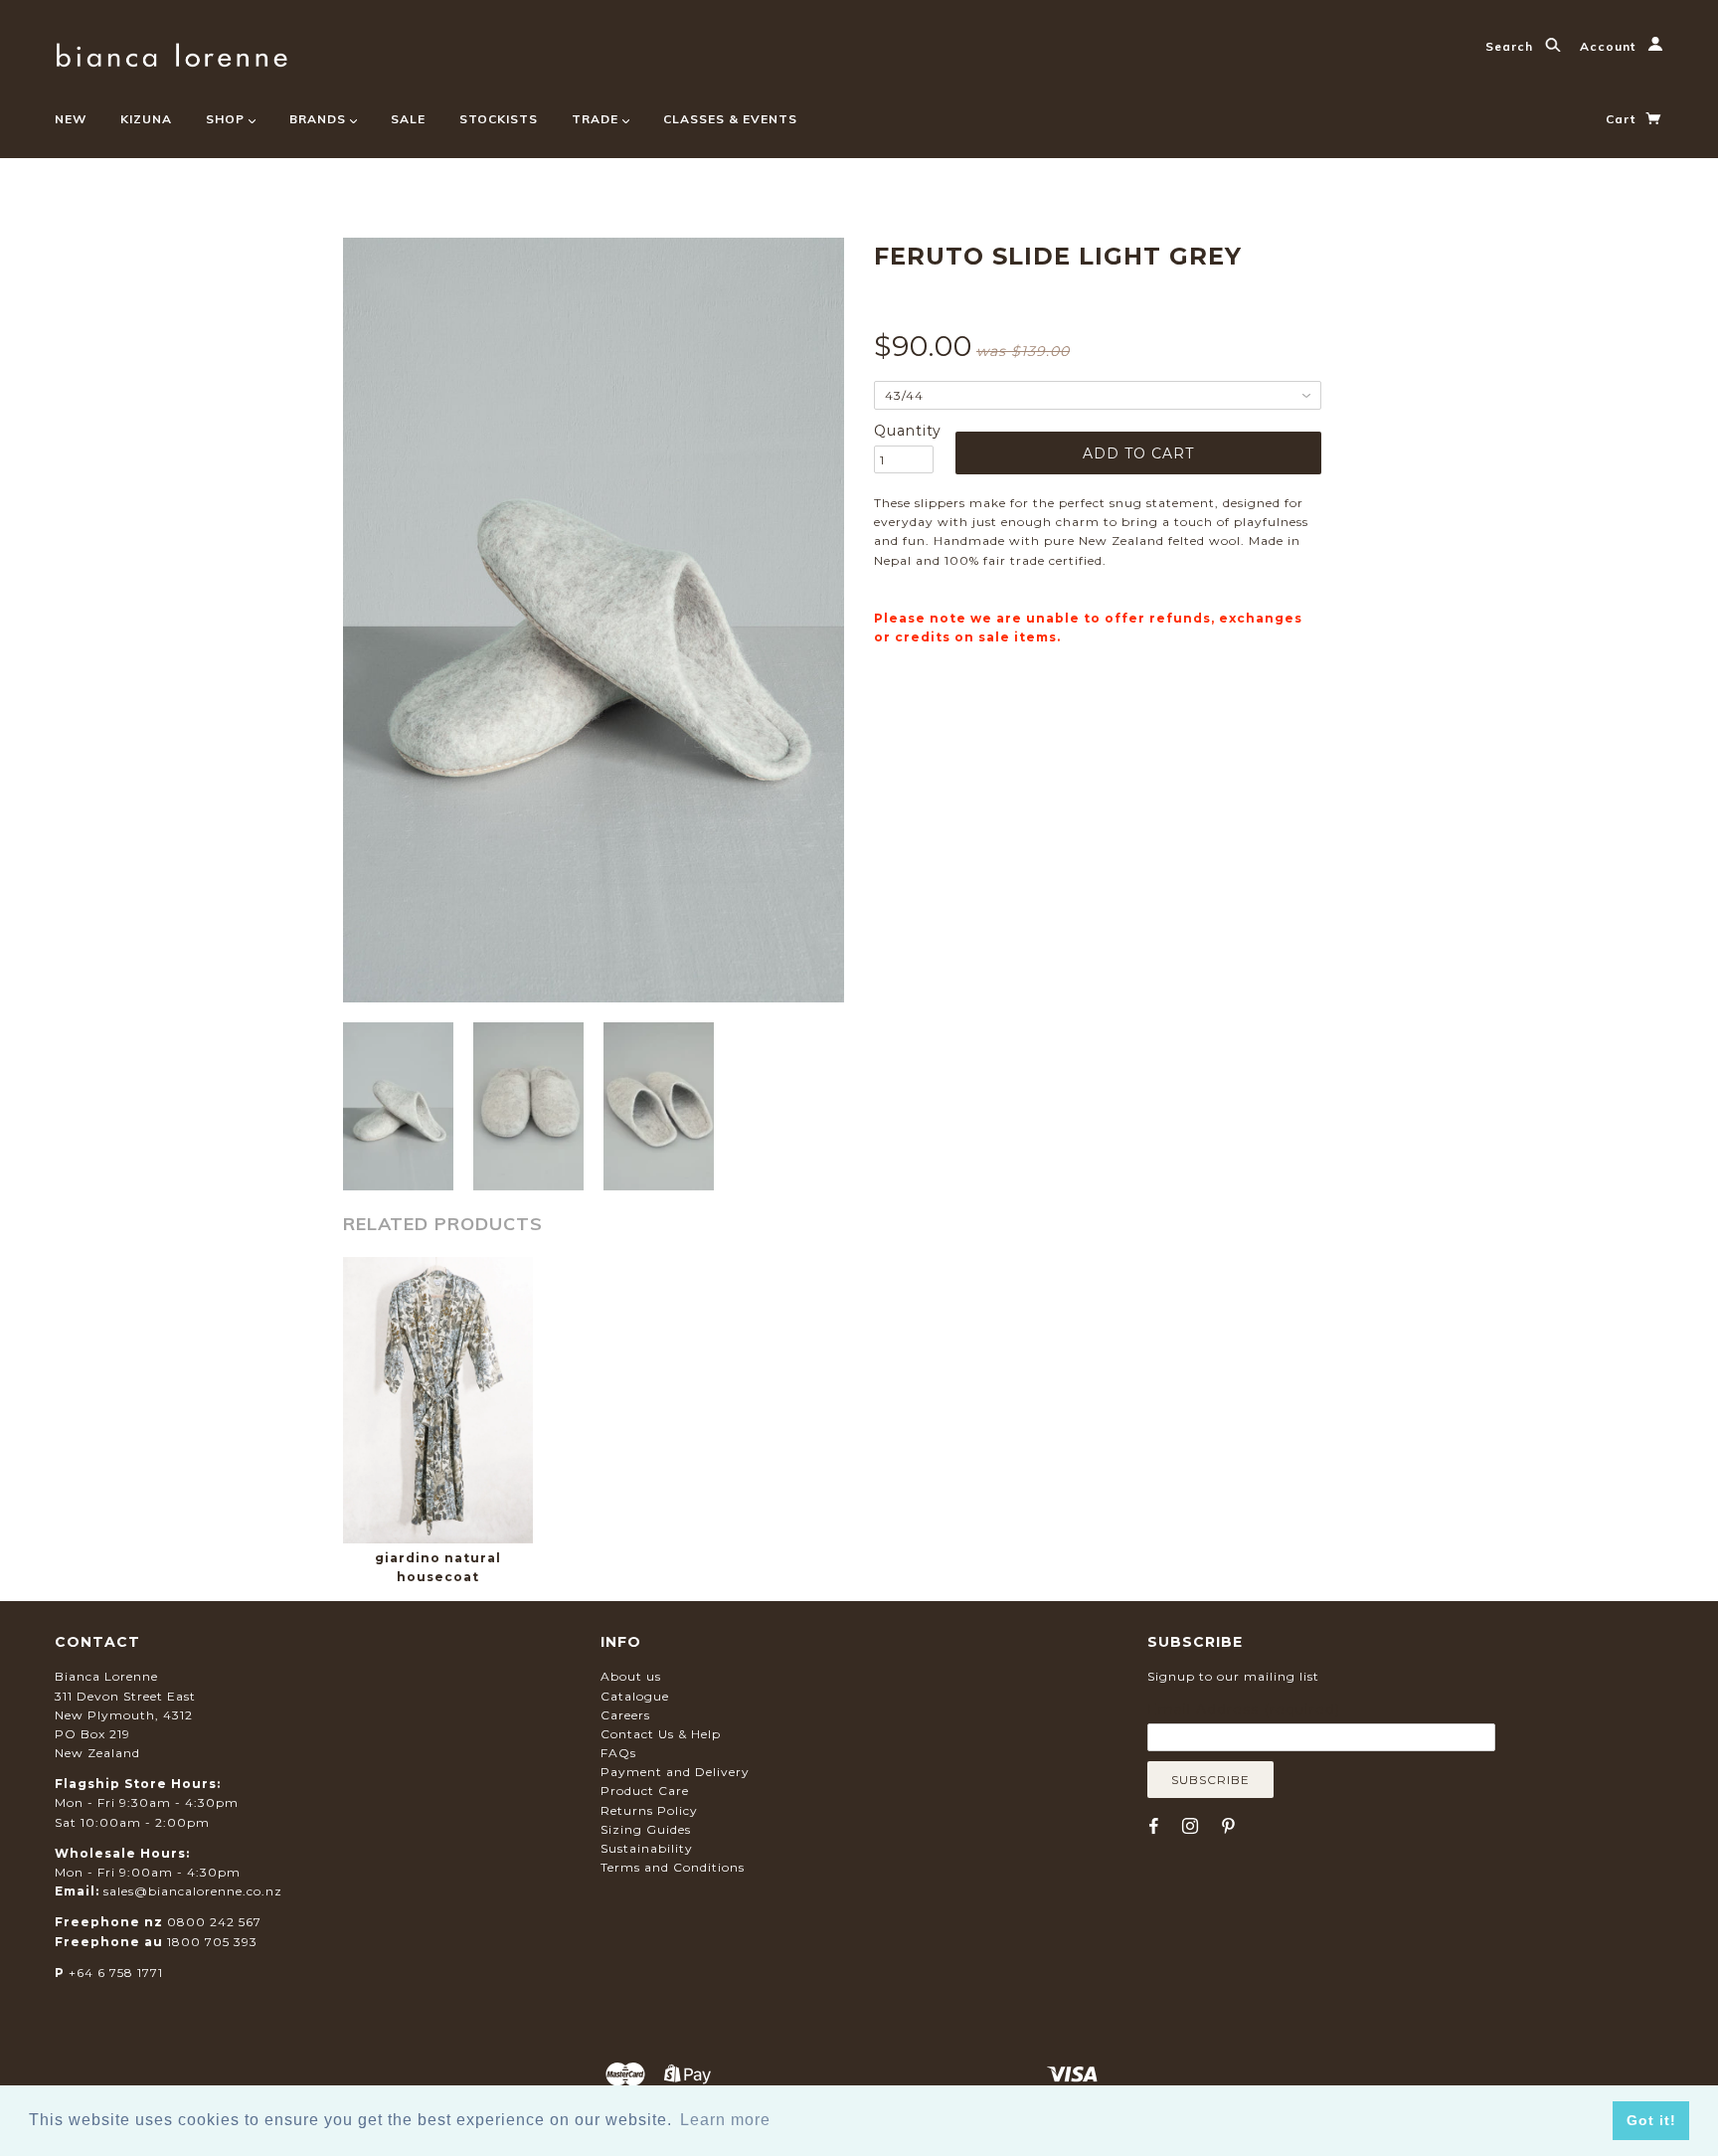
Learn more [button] (725, 2120)
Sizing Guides (646, 1829)
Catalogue (635, 1696)
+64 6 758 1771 (116, 1973)
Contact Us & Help (661, 1734)
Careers (625, 1715)
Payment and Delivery (675, 1772)
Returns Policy (649, 1810)
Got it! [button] (1651, 2120)
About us (631, 1676)
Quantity (904, 431)
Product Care (645, 1791)
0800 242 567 (214, 1922)
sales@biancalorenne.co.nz (193, 1891)
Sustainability (647, 1848)
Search (1511, 46)
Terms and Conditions (673, 1867)
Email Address (1244, 1709)
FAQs (618, 1753)
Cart (1623, 119)
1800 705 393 (212, 1942)
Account (1610, 46)
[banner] (172, 52)
